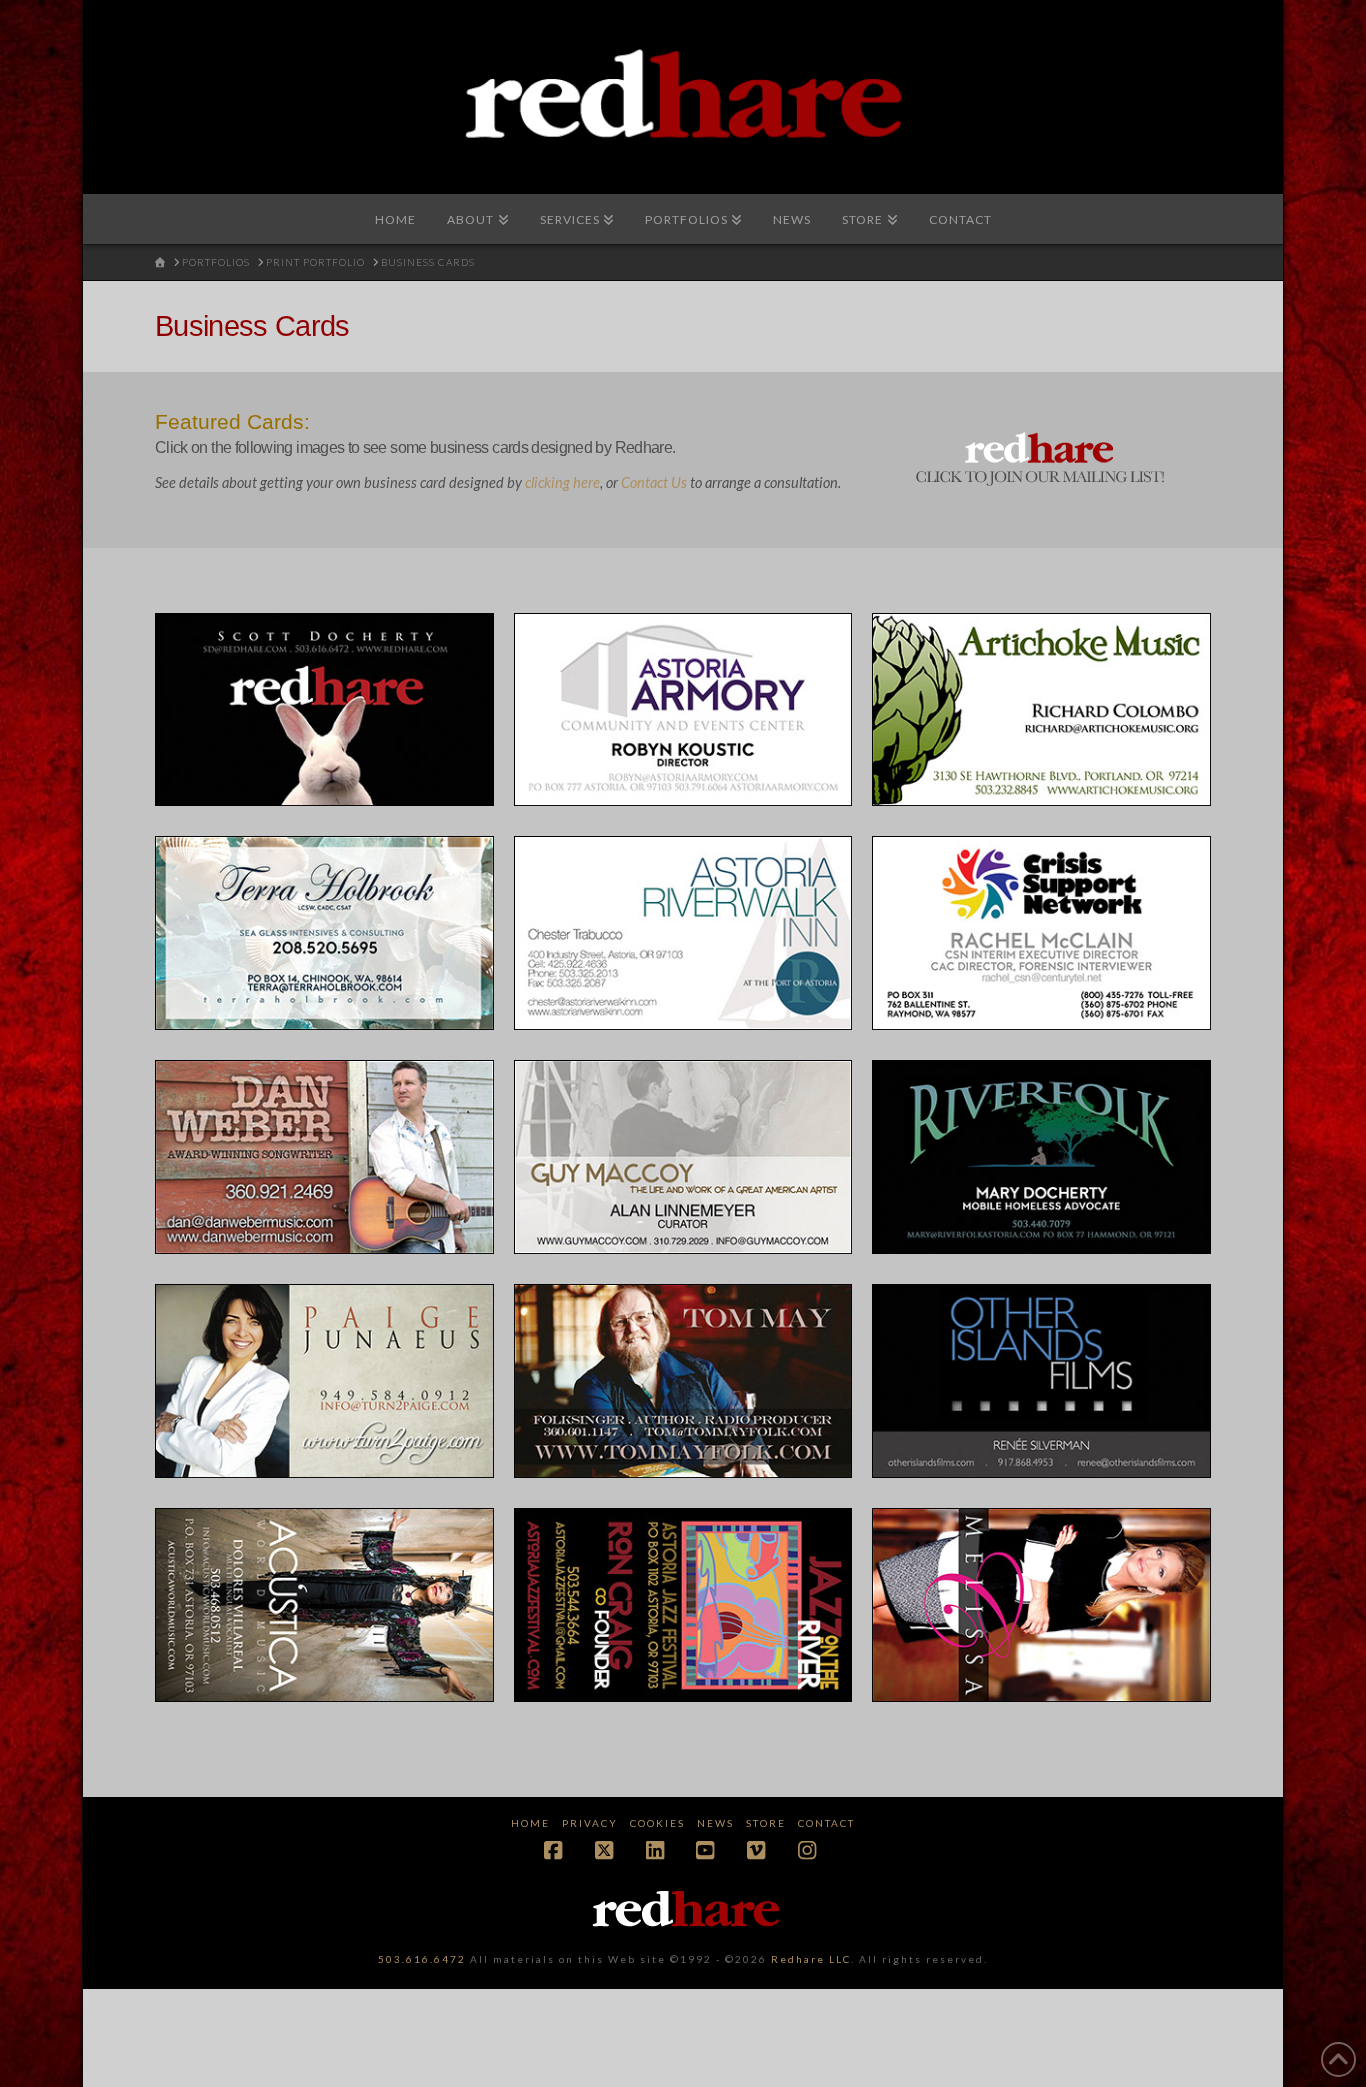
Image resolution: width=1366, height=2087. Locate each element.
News (715, 1823)
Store (766, 1823)
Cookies (657, 1823)
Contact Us (654, 482)
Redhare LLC (811, 1959)
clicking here (562, 482)
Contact (826, 1823)
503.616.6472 (422, 1959)
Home (530, 1823)
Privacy (590, 1823)
